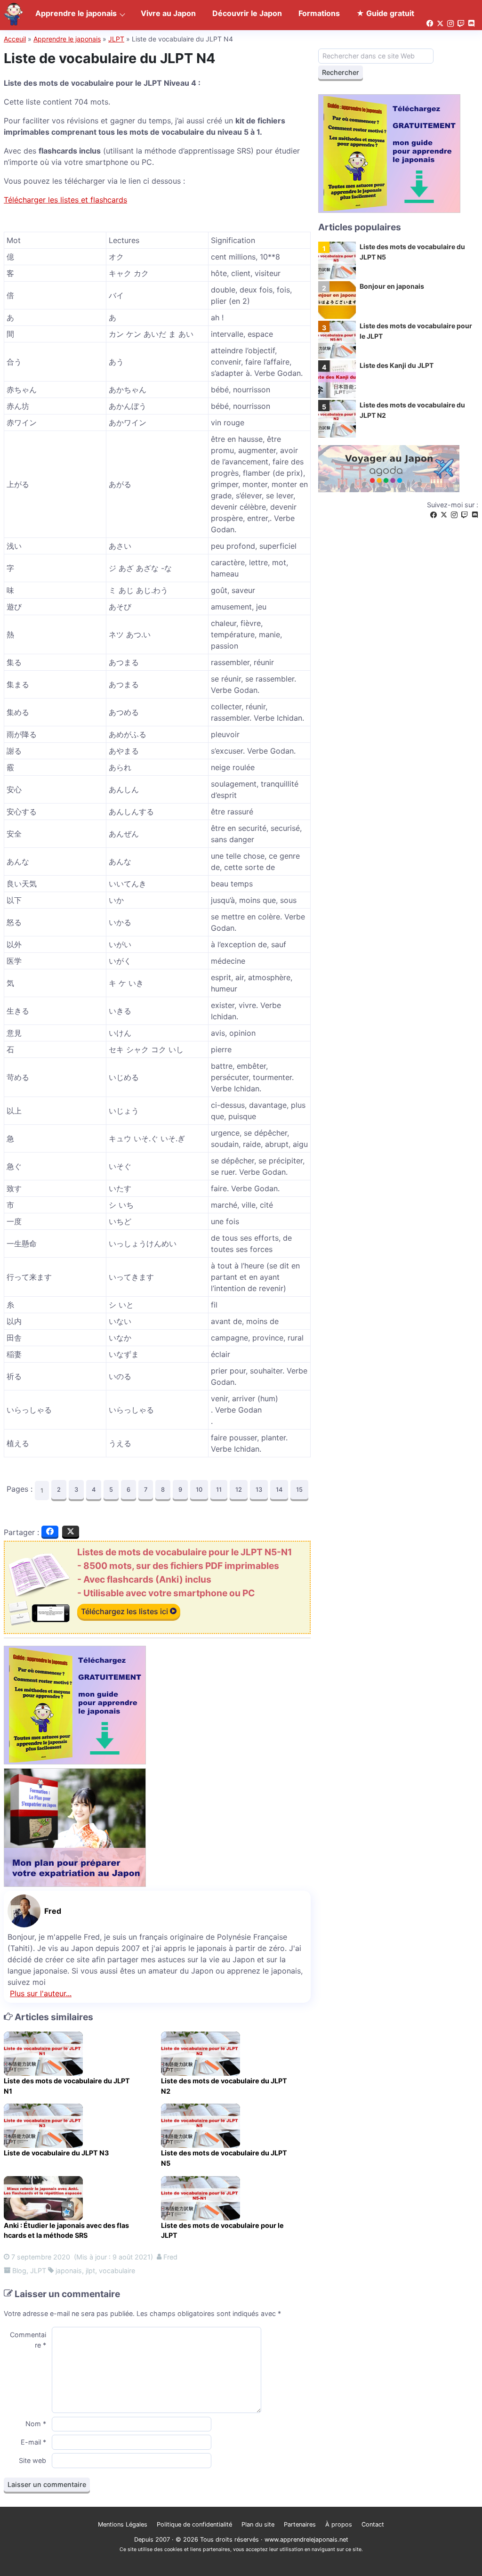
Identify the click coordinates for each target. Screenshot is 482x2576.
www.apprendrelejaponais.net (306, 2539)
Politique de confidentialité (194, 2524)
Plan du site (258, 2524)
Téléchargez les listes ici (125, 1611)
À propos (339, 2524)
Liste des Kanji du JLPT (397, 365)
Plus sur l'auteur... (41, 1993)
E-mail (33, 2442)
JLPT (116, 39)
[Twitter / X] (444, 515)
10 (199, 1490)
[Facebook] (434, 515)
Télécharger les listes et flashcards (65, 200)
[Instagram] (454, 515)
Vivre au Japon (168, 13)
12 (239, 1490)
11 (219, 1490)
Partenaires (300, 2524)
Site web (32, 2460)
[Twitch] (465, 515)
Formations (319, 13)
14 (279, 1490)
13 (259, 1490)
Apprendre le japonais (67, 39)
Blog (19, 2271)
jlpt (90, 2271)
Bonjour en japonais (392, 286)
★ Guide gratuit (385, 13)
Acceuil (15, 39)
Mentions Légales (123, 2524)
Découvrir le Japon (247, 13)
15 (299, 1490)
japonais (69, 2271)
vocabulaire (117, 2271)
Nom (36, 2424)
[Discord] (475, 515)
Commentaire (28, 2340)
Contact (373, 2524)
